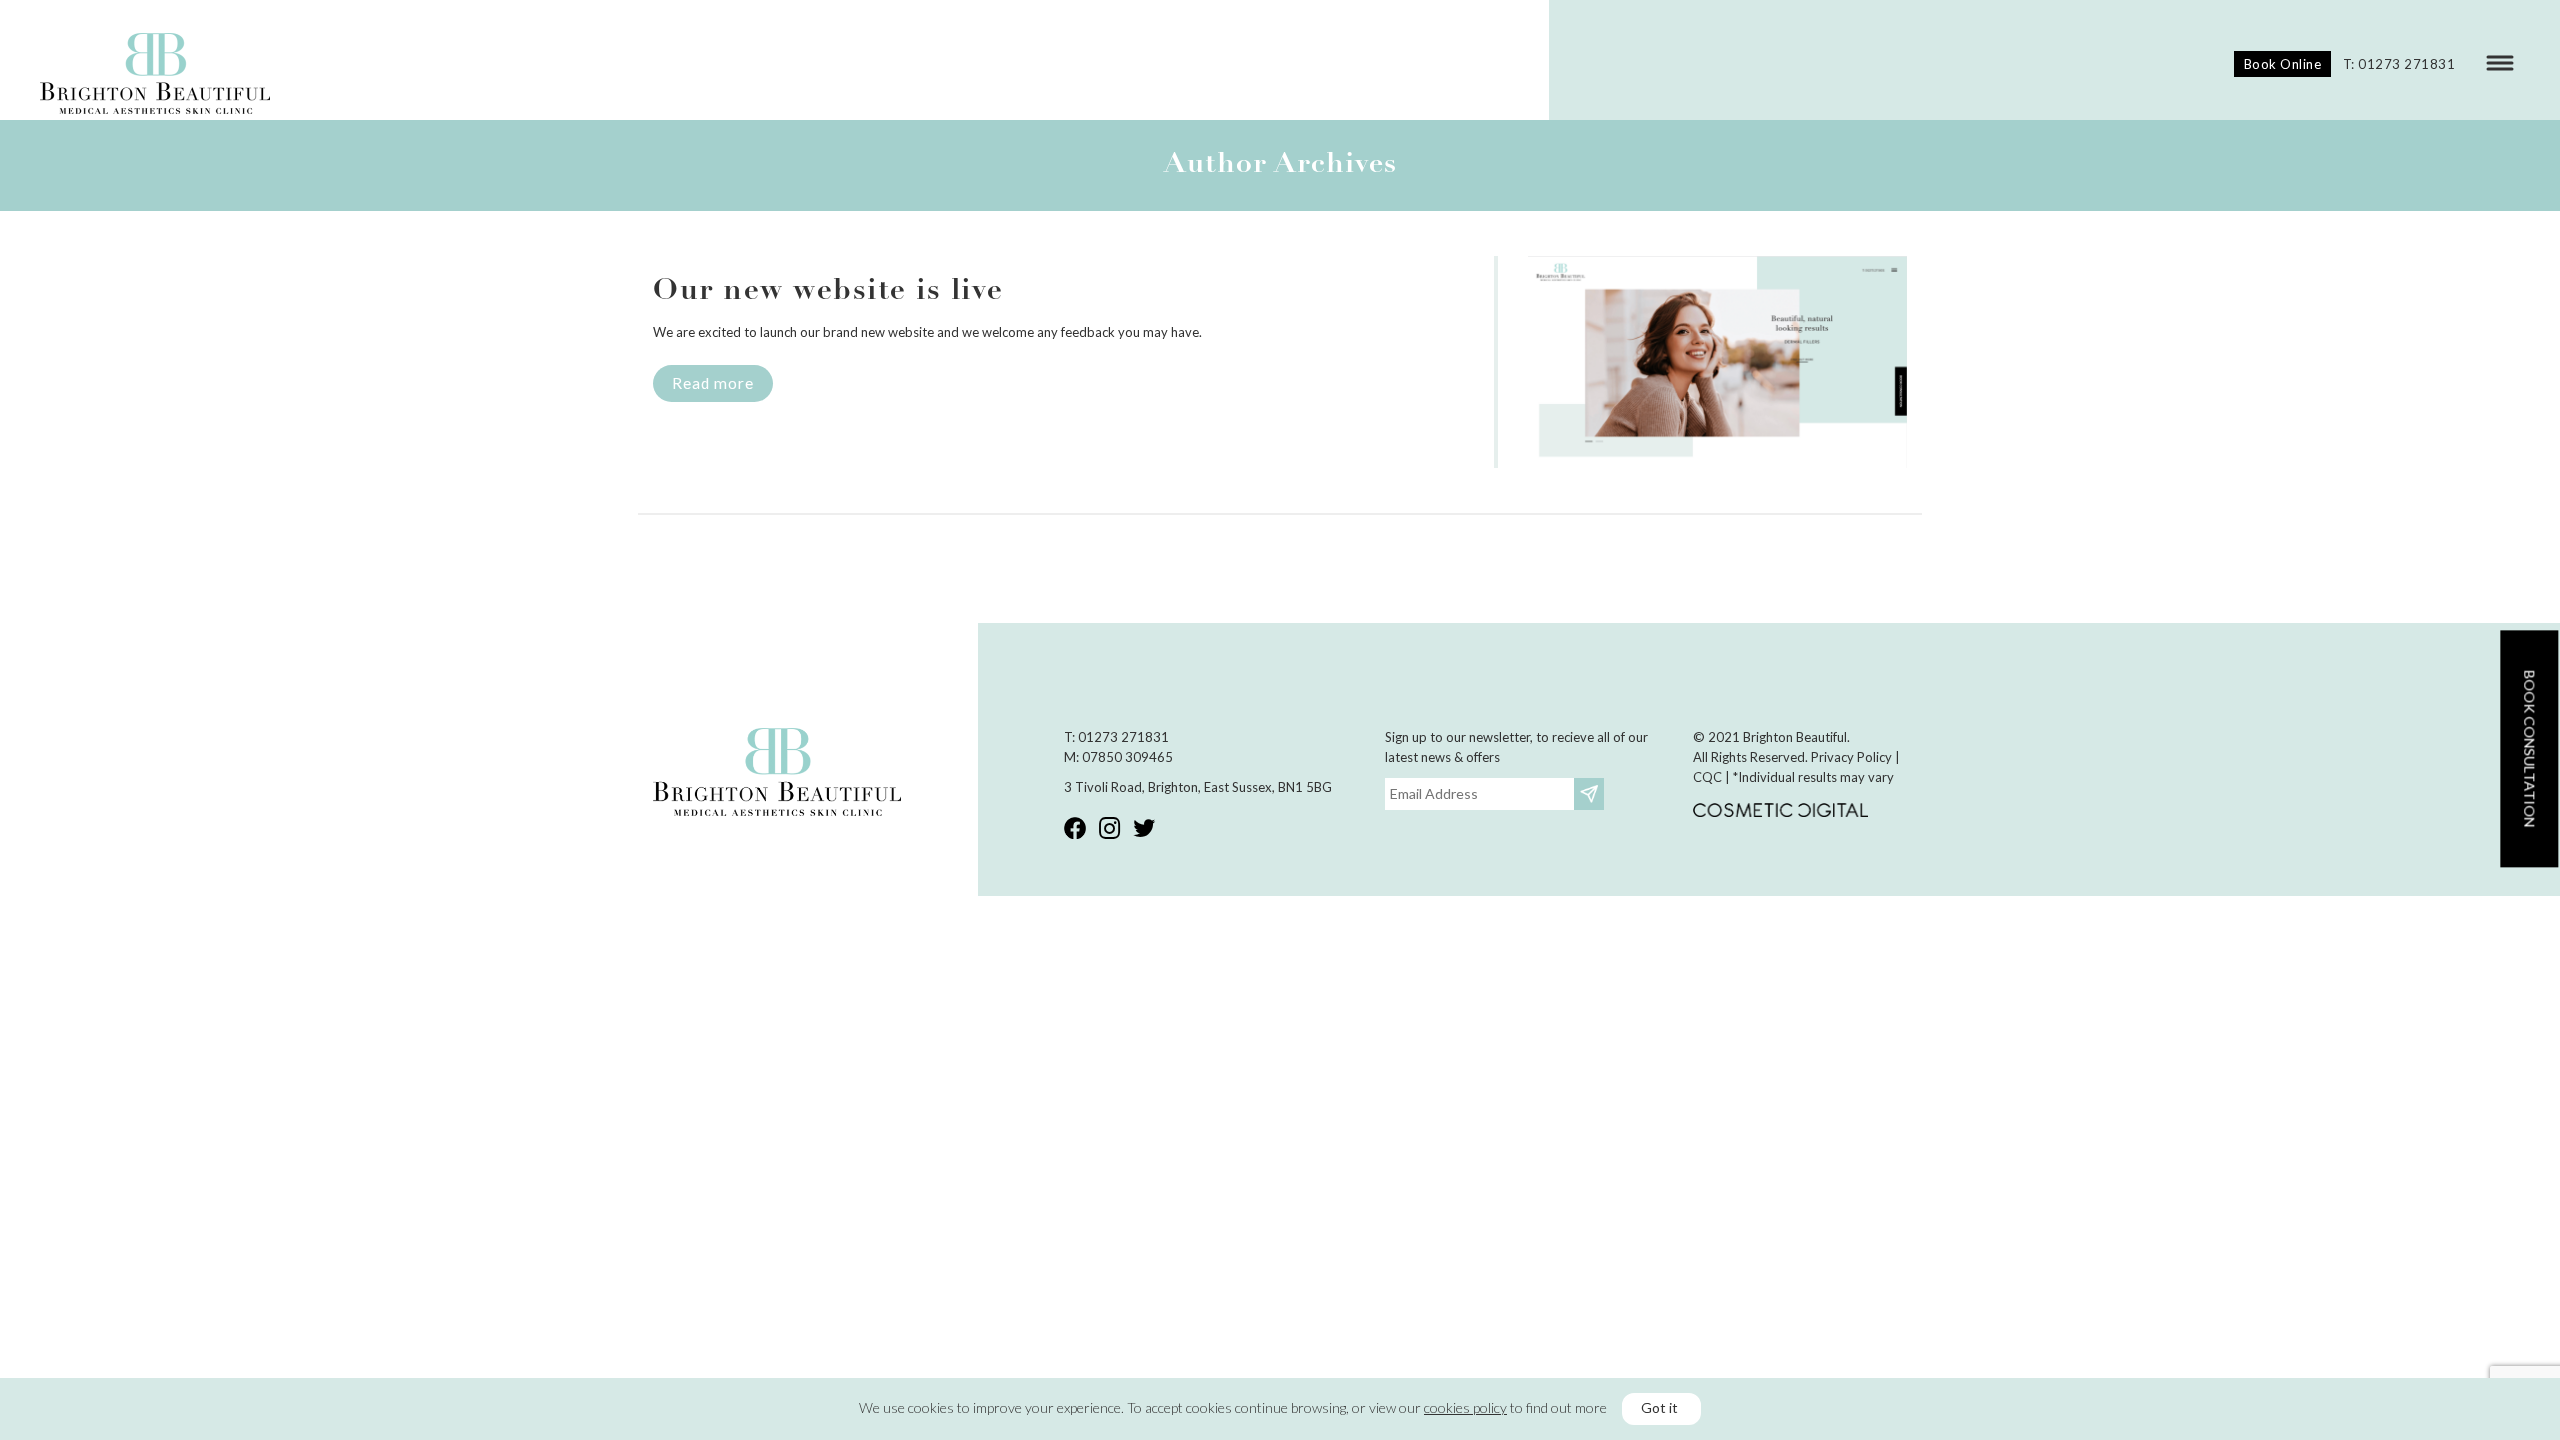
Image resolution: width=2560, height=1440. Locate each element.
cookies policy (1465, 1407)
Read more (713, 383)
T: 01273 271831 (2399, 64)
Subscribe (1591, 793)
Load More (1280, 561)
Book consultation (2529, 748)
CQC (1707, 777)
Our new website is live (828, 291)
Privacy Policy (1851, 757)
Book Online (2283, 64)
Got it (1659, 1407)
